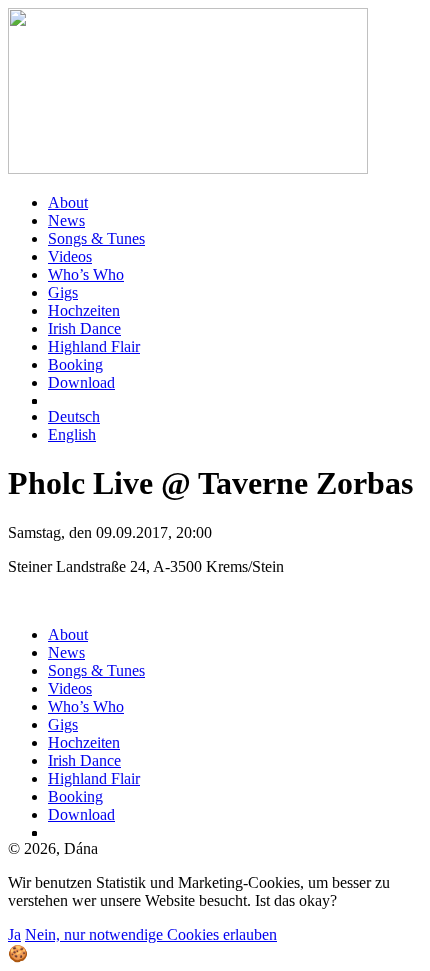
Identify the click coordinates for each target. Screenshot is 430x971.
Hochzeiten (84, 310)
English (72, 434)
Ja (14, 934)
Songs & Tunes (96, 238)
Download (81, 382)
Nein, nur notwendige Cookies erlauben (151, 934)
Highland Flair (94, 346)
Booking (75, 364)
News (66, 220)
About (68, 202)
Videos (70, 256)
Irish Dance (84, 328)
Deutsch (74, 416)
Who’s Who (86, 274)
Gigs (63, 292)
